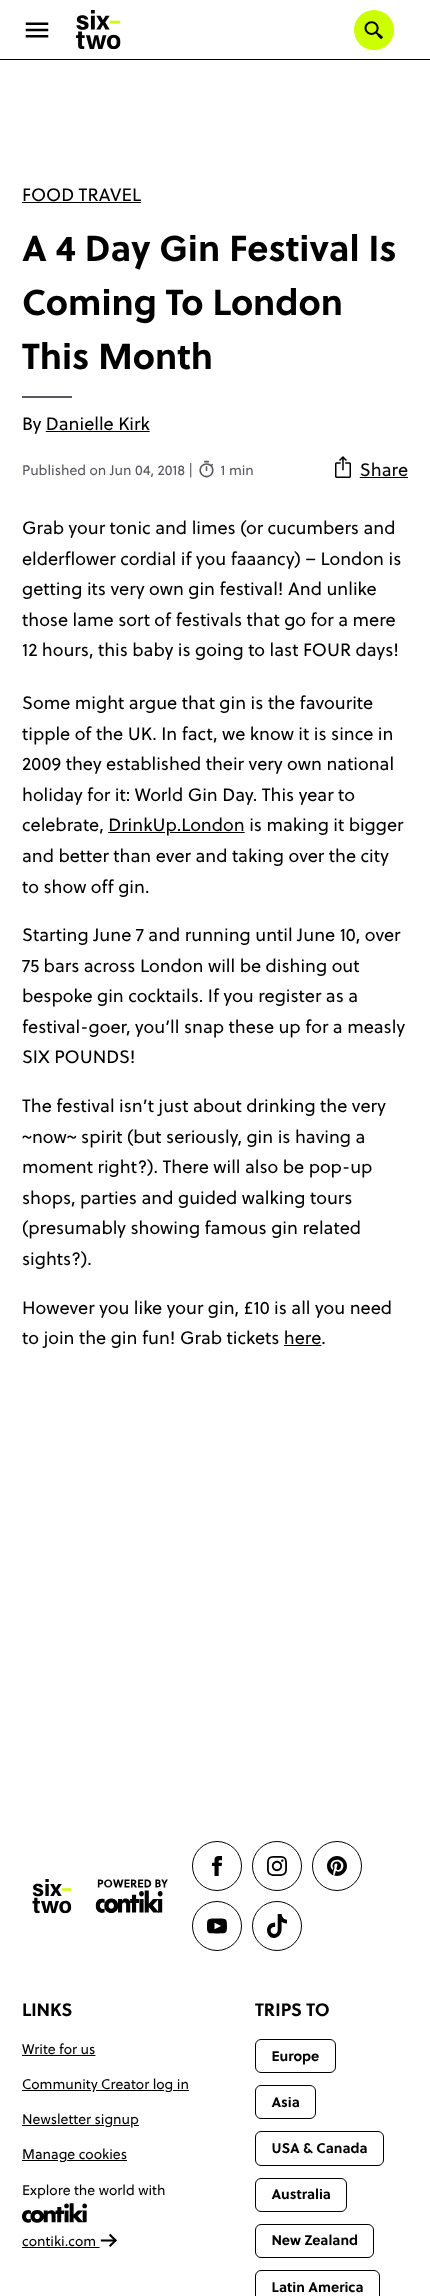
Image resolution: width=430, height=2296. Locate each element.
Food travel (81, 194)
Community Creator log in (105, 2084)
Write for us (58, 2049)
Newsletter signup (80, 2119)
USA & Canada (319, 2148)
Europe (295, 2056)
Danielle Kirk (98, 423)
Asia (285, 2102)
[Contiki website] (132, 1896)
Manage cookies (74, 2154)
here (303, 1337)
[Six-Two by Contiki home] (99, 30)
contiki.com (61, 2241)
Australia (301, 2194)
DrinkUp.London (176, 824)
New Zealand (314, 2240)
